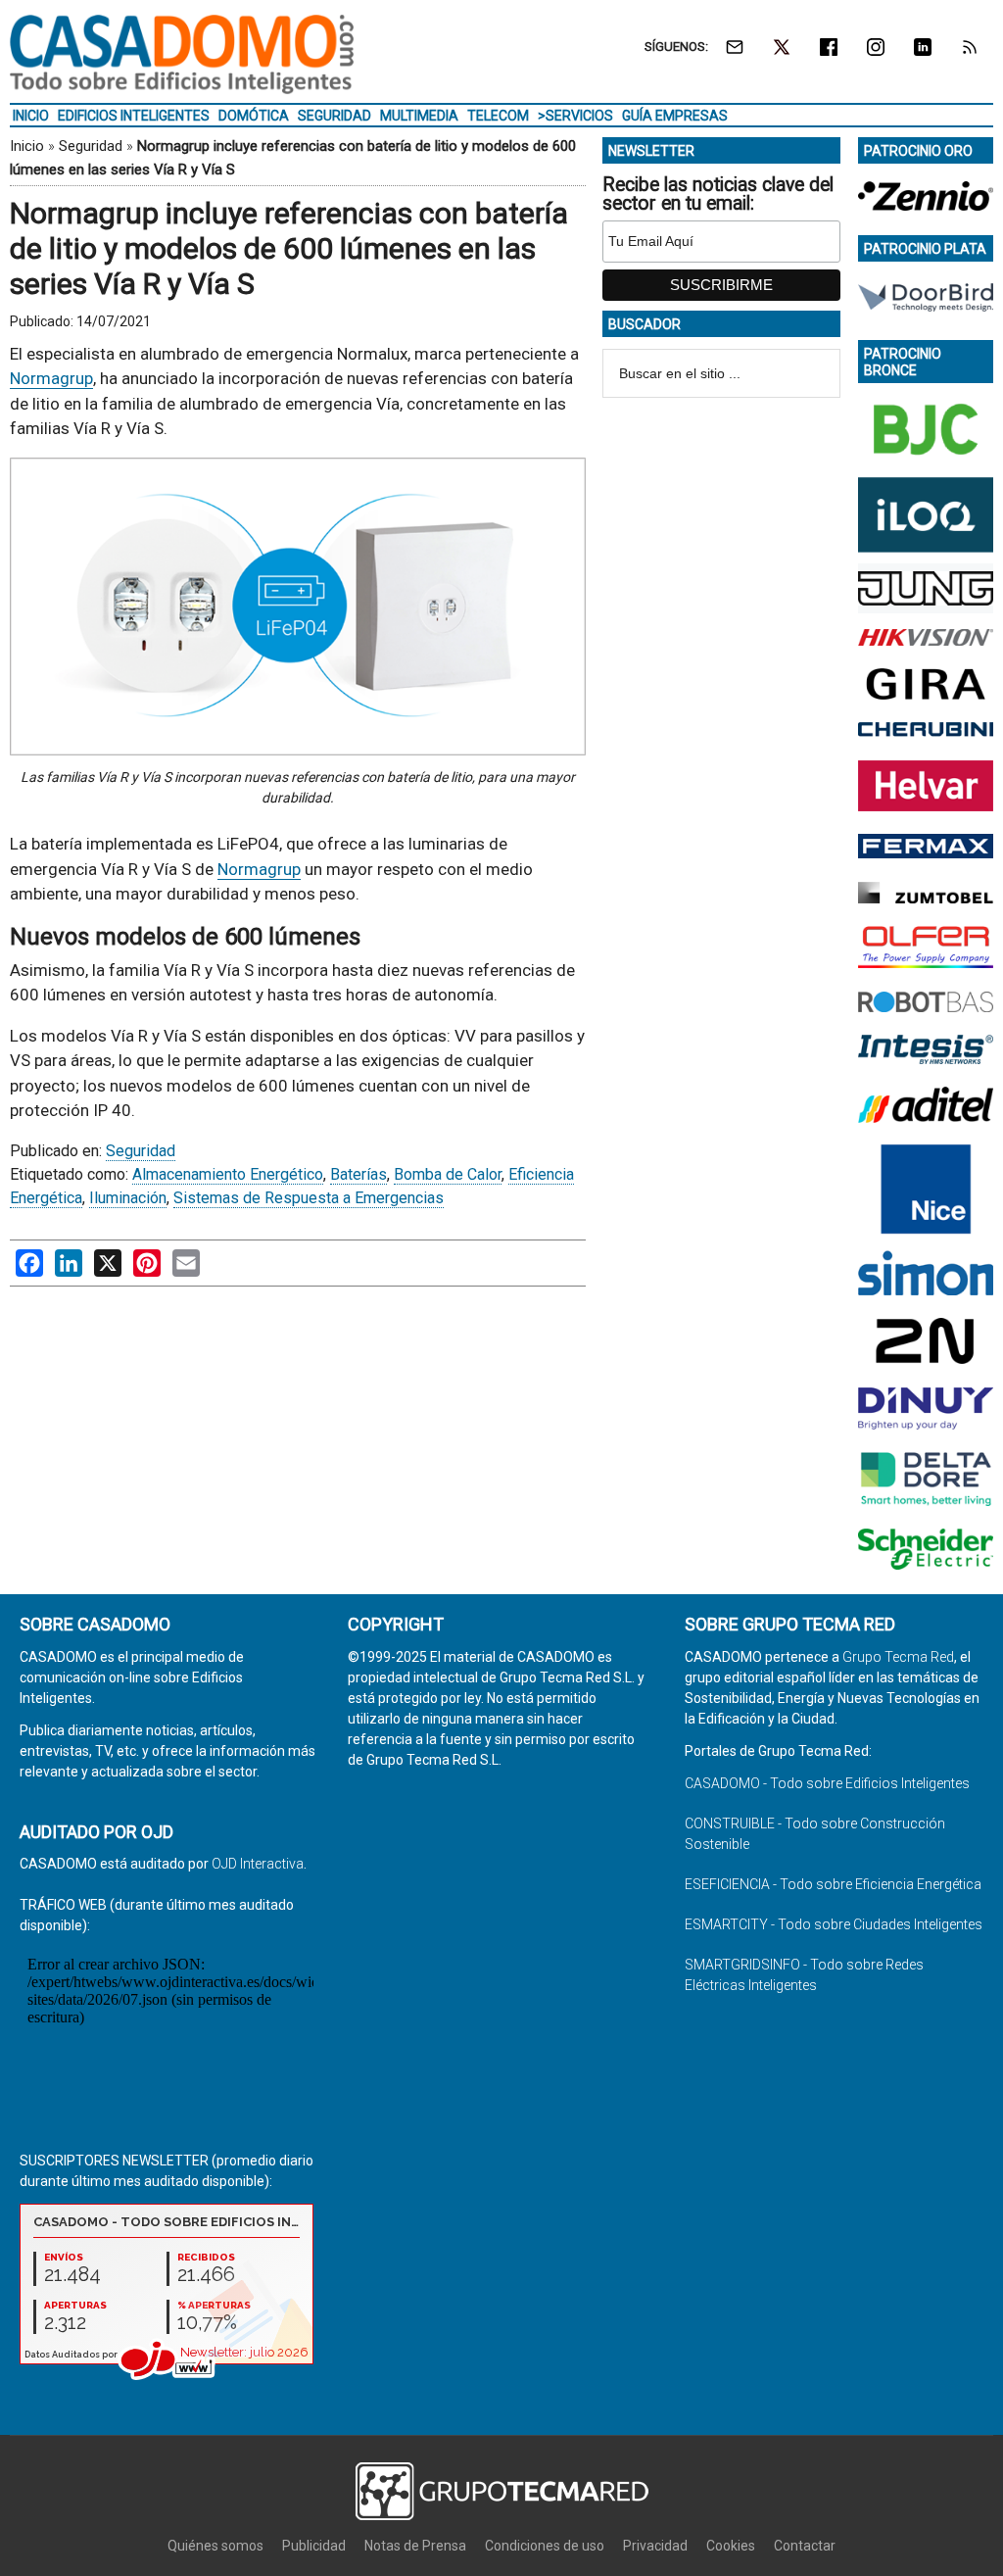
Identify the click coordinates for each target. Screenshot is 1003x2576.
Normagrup (51, 378)
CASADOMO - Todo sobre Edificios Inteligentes (827, 1783)
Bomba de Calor (448, 1174)
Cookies (731, 2546)
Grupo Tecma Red (898, 1657)
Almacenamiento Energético (228, 1174)
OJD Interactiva (258, 1864)
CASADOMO (182, 54)
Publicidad (314, 2546)
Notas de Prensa (415, 2546)
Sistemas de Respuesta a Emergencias (309, 1198)
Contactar (805, 2546)
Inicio (27, 146)
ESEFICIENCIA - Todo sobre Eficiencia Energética (833, 1884)
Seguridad (91, 146)
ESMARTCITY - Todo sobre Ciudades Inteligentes (834, 1924)
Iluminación (128, 1198)
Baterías (358, 1174)
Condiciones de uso (545, 2546)
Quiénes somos (215, 2546)
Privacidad (655, 2546)
